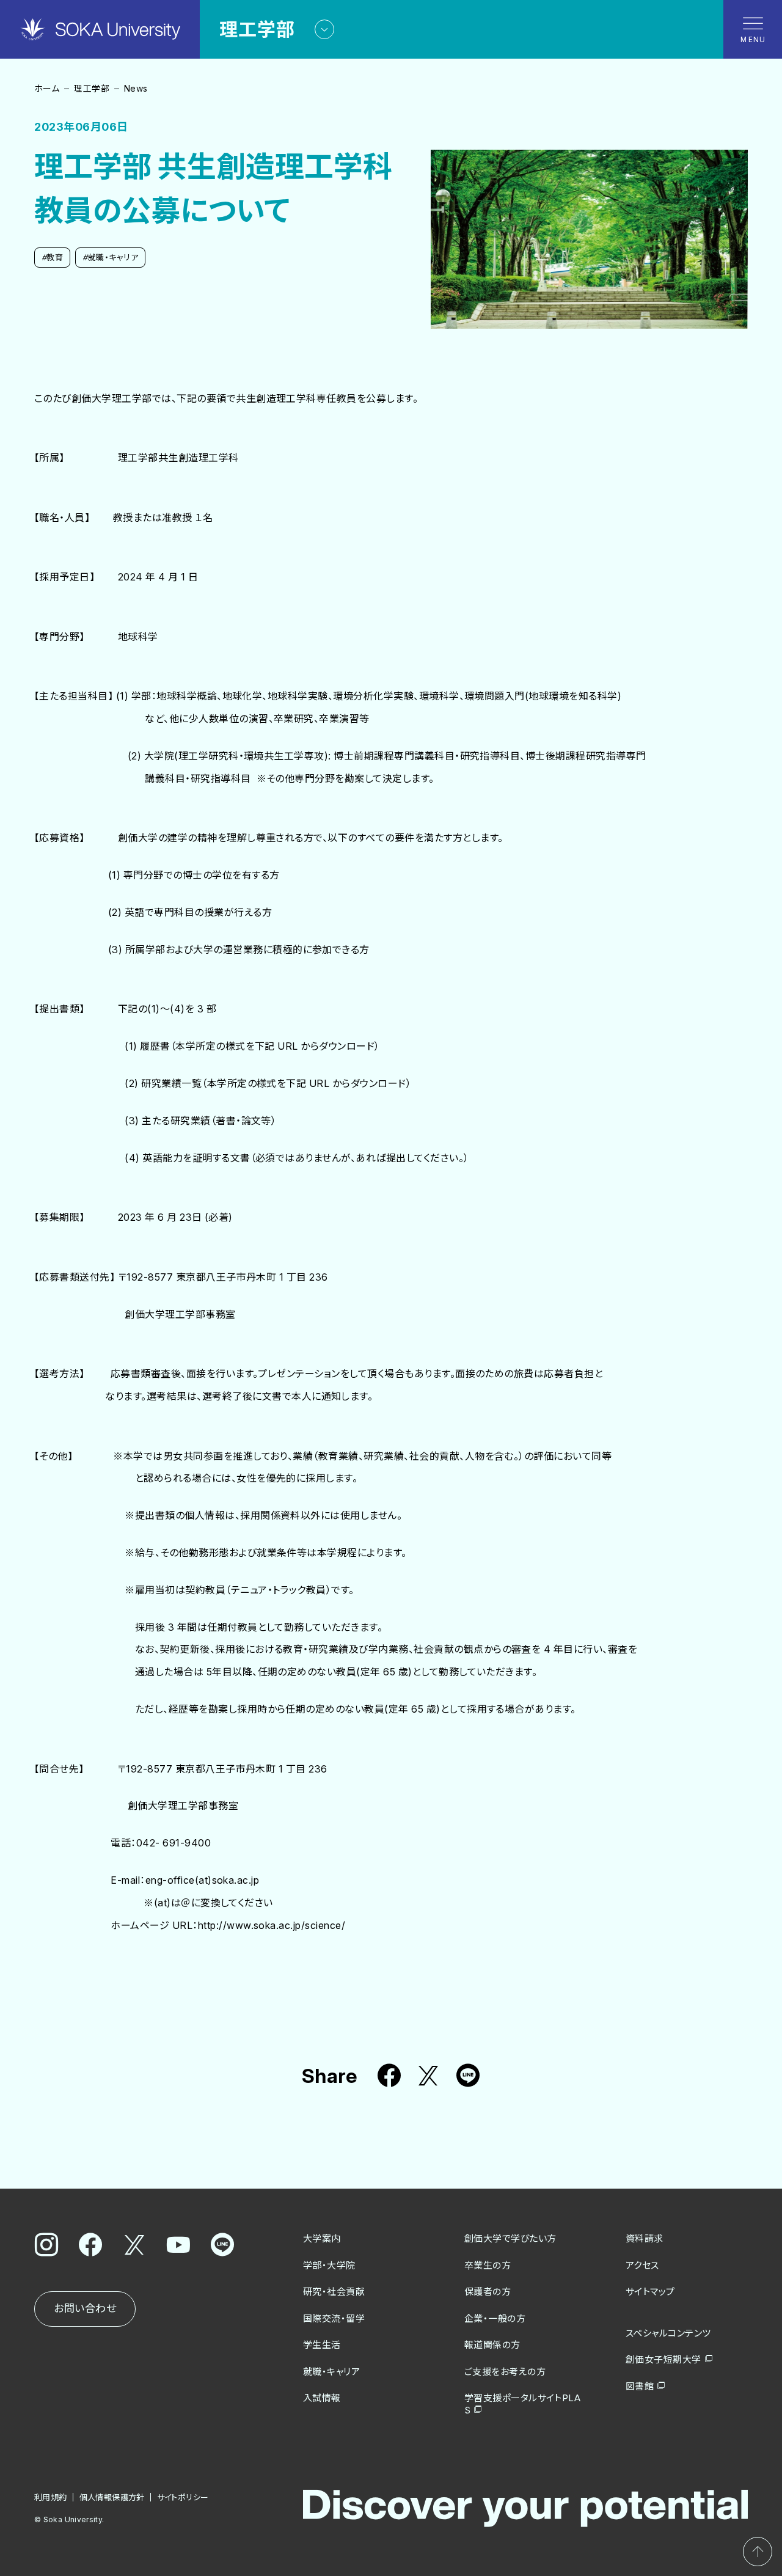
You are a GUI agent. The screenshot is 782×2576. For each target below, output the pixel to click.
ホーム (47, 88)
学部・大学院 (329, 2265)
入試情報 (322, 2398)
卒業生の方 (488, 2265)
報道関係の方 (492, 2345)
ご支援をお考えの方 (505, 2372)
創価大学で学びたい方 (510, 2238)
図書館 (640, 2386)
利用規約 (51, 2497)
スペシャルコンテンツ (668, 2333)
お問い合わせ (85, 2308)
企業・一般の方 (495, 2318)
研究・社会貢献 (334, 2292)
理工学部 (92, 88)
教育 (52, 257)
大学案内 (322, 2238)
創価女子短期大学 (663, 2359)
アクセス (642, 2265)
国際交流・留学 (334, 2318)
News (136, 88)
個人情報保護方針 (112, 2497)
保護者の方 (488, 2292)
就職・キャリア (110, 257)
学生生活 (322, 2345)
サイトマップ (650, 2292)
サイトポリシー (183, 2497)
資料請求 (645, 2238)
